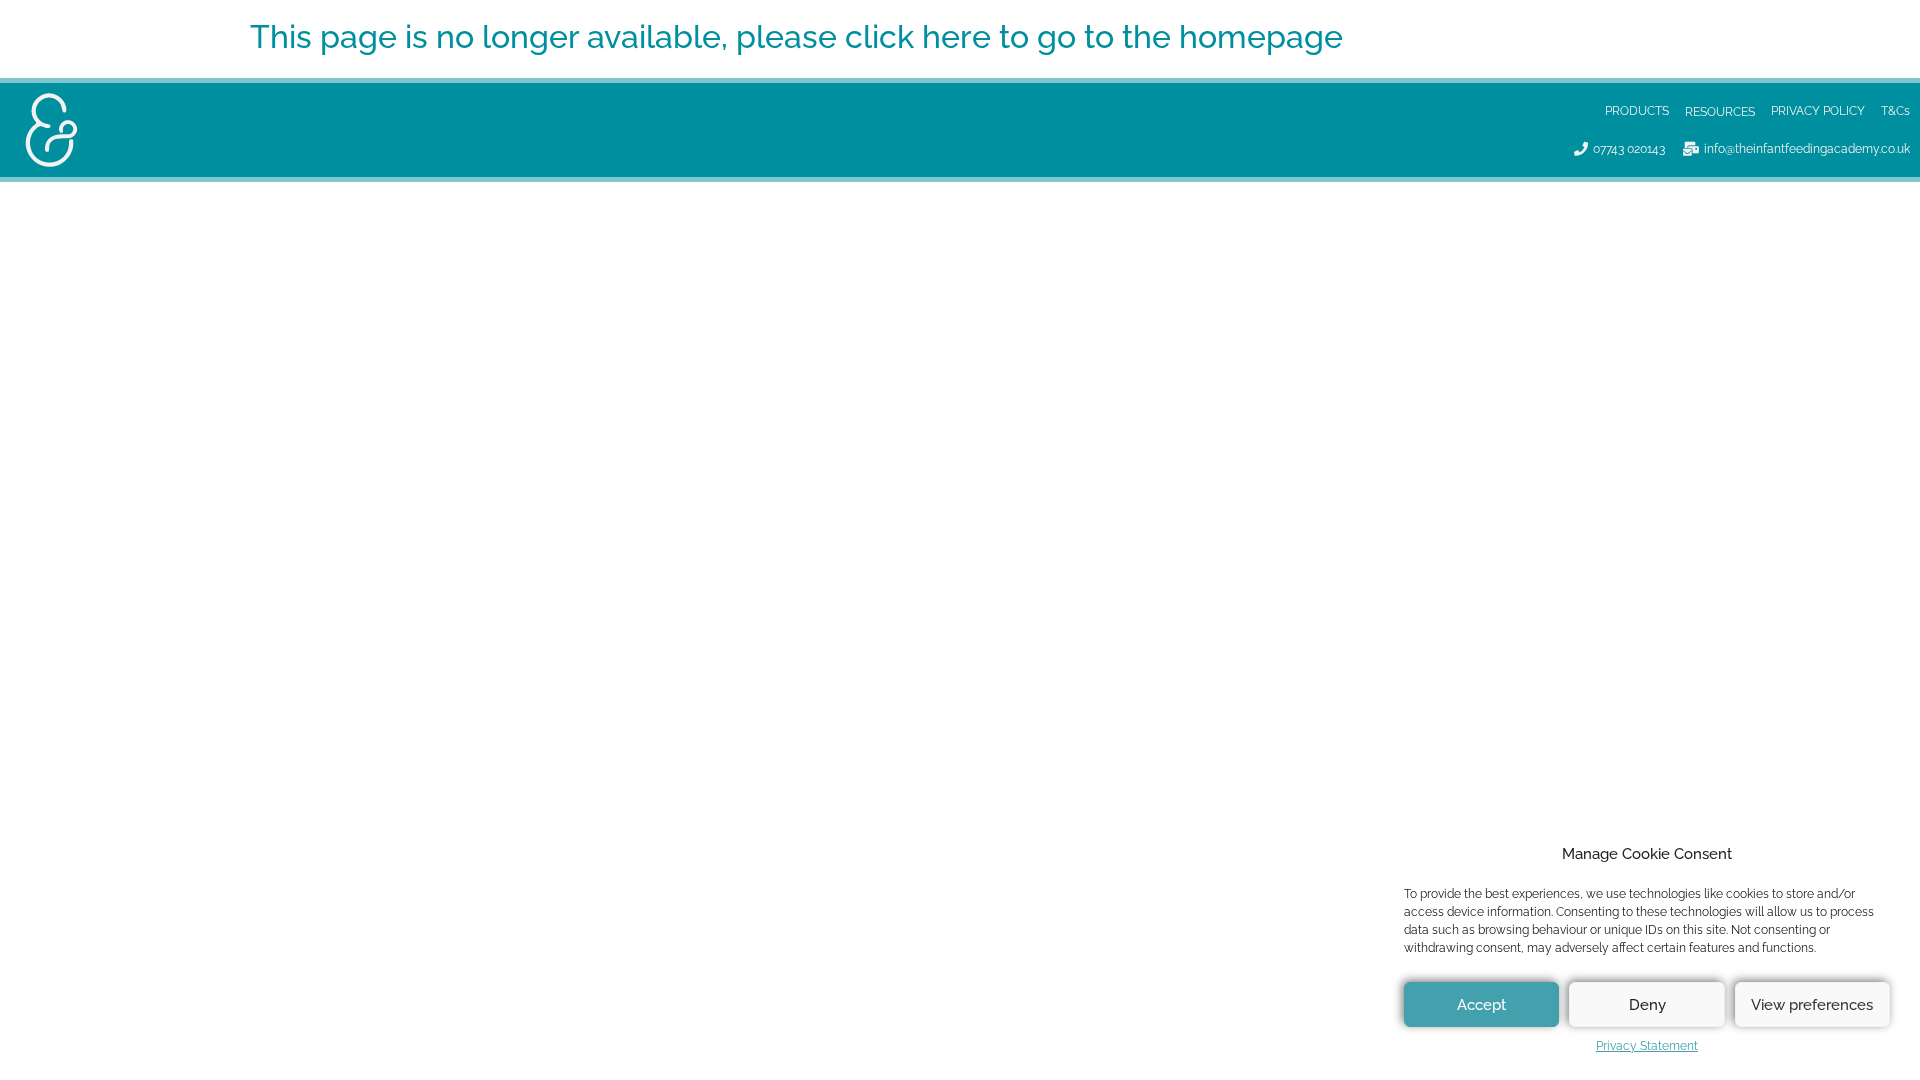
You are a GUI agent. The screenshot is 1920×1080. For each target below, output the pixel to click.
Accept (1481, 1005)
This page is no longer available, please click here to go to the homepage (796, 36)
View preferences (1812, 1005)
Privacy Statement (1647, 1046)
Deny (1647, 1005)
